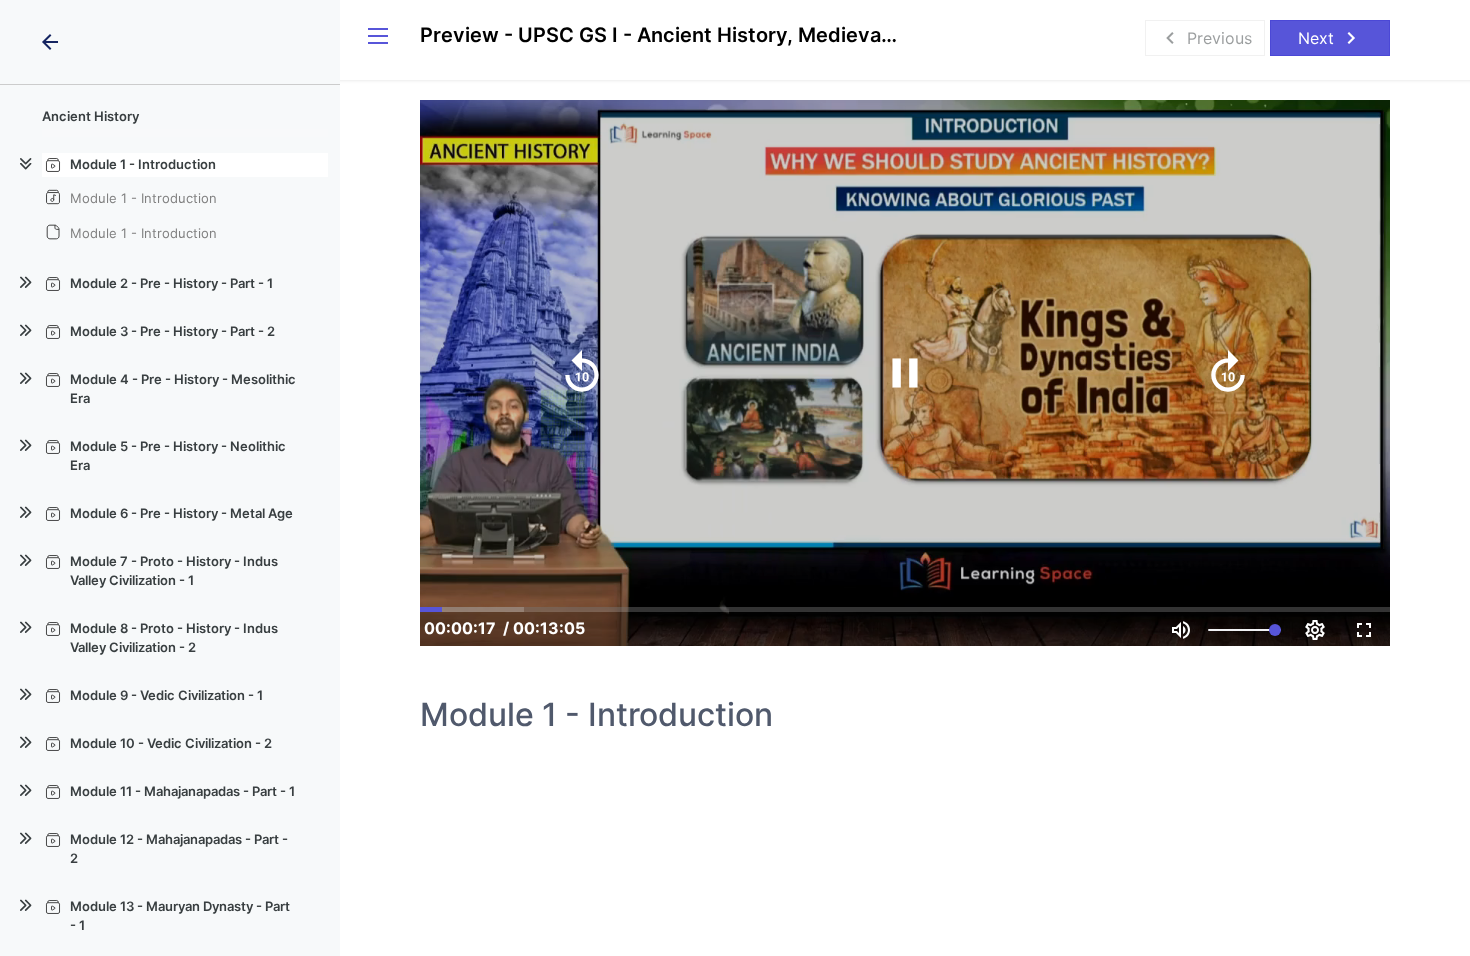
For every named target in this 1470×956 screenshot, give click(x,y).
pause (905, 373)
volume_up (1181, 630)
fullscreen (1364, 630)
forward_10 (1228, 373)
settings (1315, 630)
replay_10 (582, 373)
